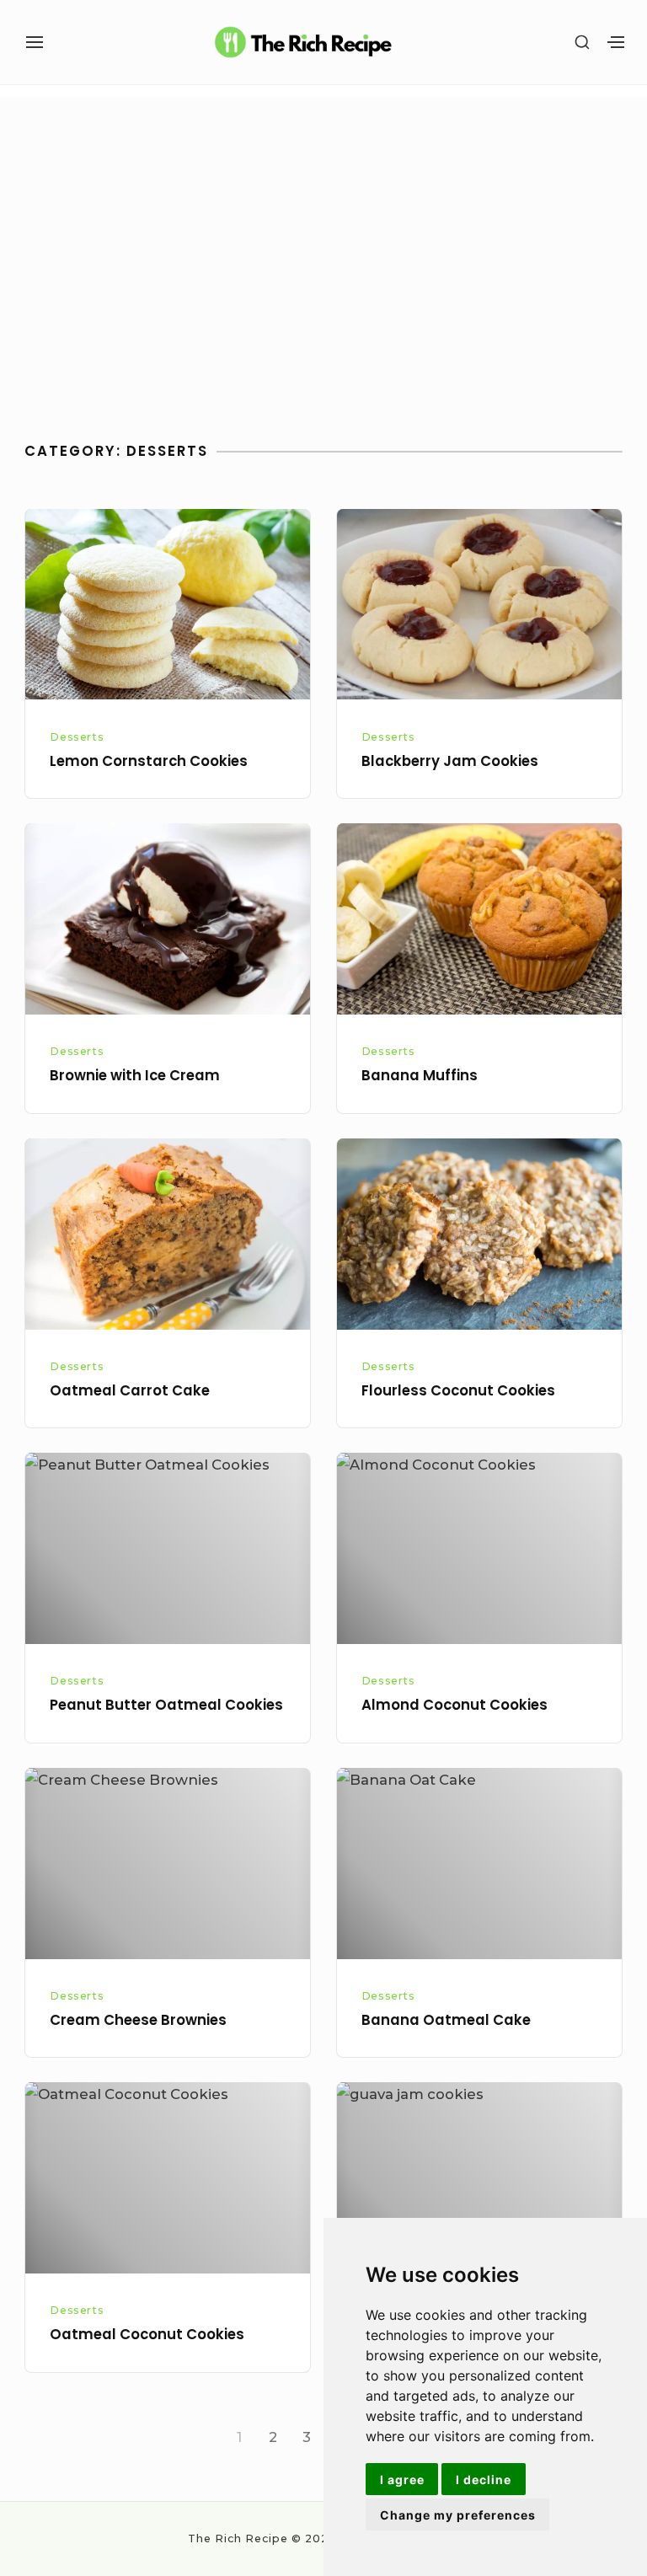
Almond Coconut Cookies (455, 1705)
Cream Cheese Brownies (138, 2020)
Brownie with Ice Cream (135, 1076)
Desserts (77, 737)
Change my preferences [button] (458, 2515)
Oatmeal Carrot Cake (130, 1391)
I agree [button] (402, 2480)
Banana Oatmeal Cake (446, 2020)
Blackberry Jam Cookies (450, 761)
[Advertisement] (324, 273)
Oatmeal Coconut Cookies (147, 2335)
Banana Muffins (420, 1076)
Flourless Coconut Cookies (458, 1391)
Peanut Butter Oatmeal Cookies (166, 1705)
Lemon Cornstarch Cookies (149, 761)
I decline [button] (484, 2480)
